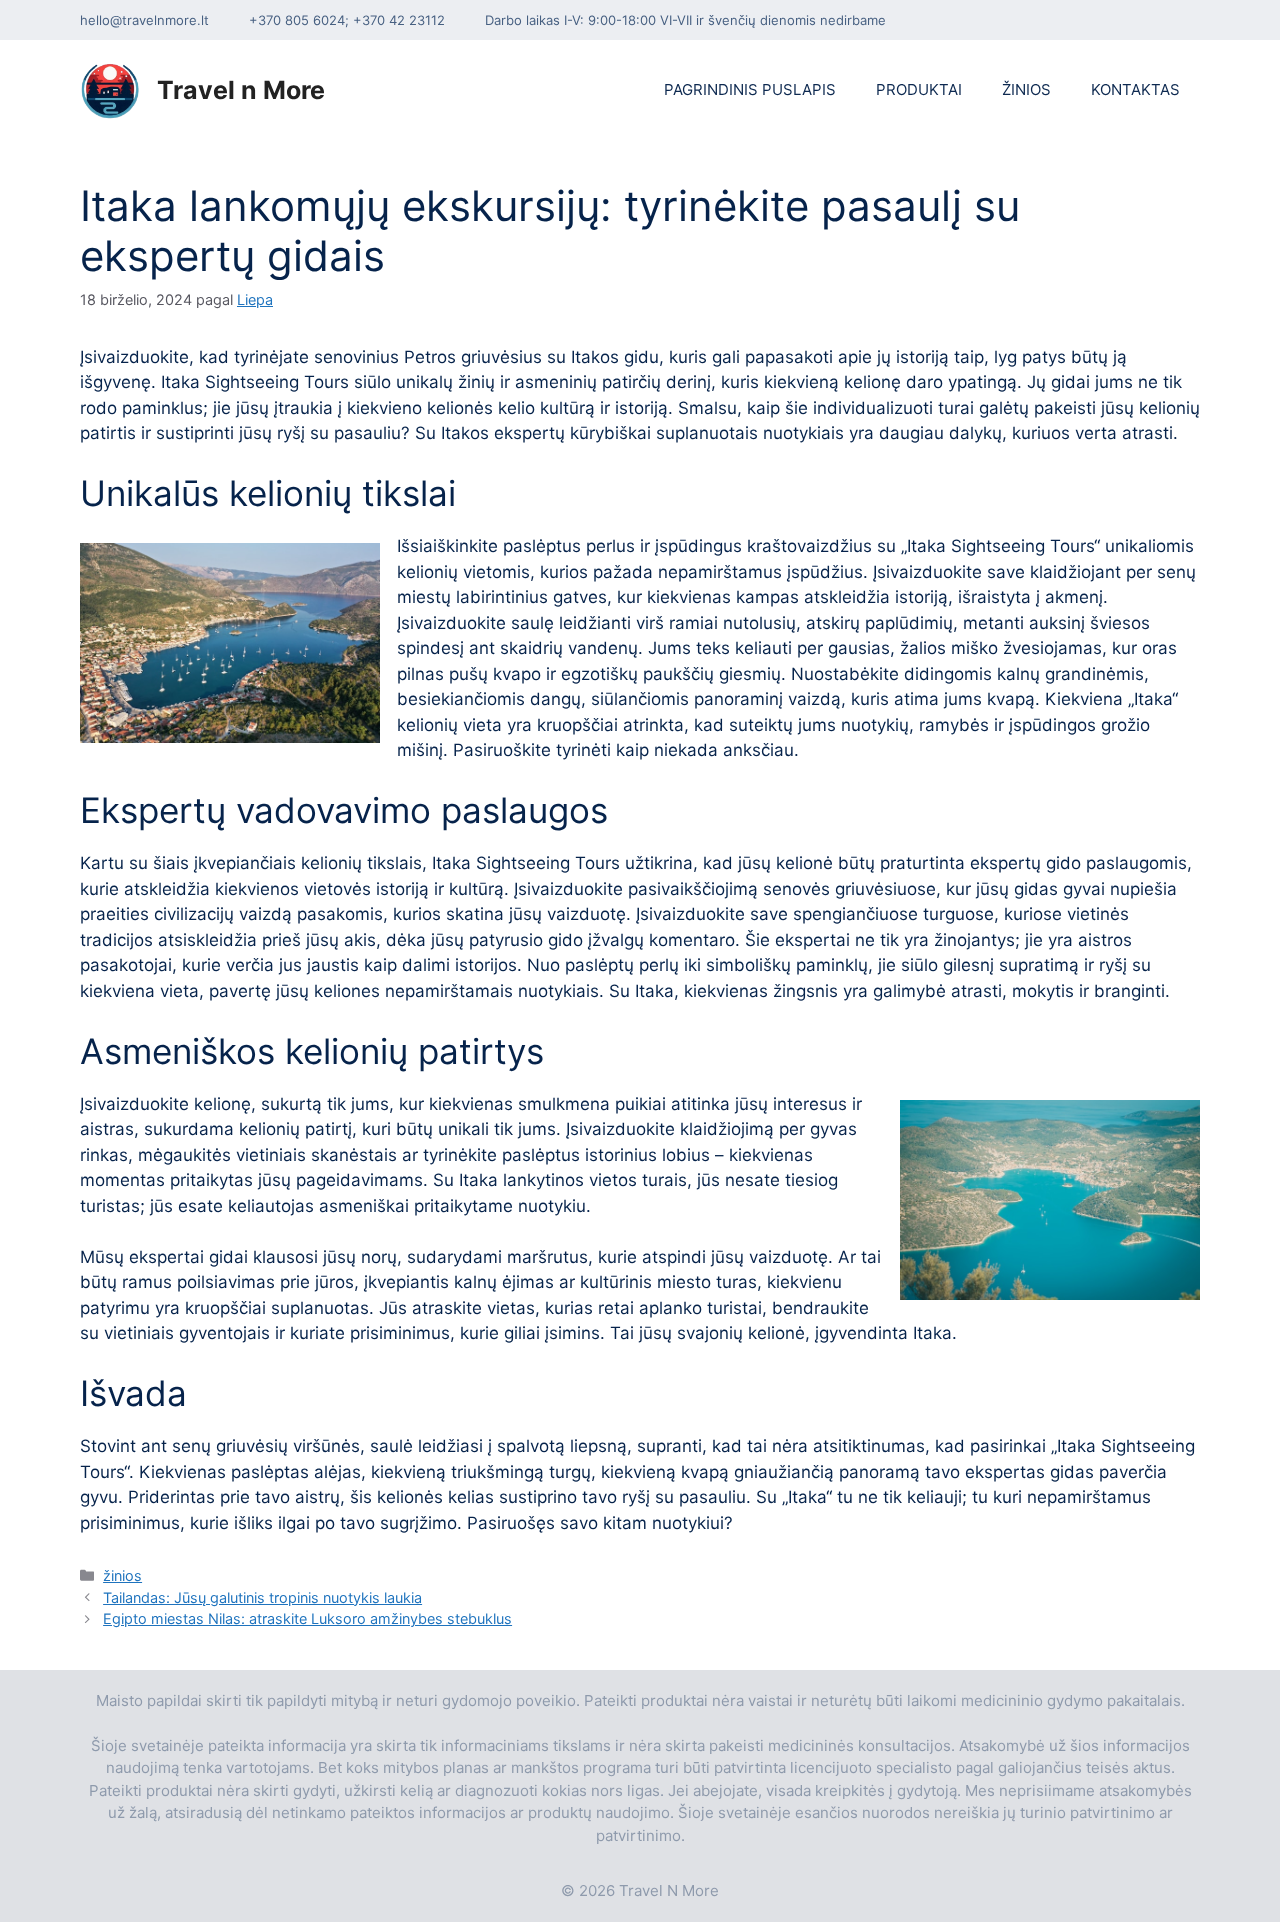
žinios (122, 1575)
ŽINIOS (1026, 89)
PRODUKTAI (919, 89)
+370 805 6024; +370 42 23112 (347, 20)
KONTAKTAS (1135, 89)
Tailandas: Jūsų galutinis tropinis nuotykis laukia (262, 1597)
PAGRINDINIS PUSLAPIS (750, 89)
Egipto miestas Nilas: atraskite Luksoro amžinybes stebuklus (307, 1618)
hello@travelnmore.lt (144, 20)
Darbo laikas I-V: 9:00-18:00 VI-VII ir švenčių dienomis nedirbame (685, 20)
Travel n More (241, 90)
